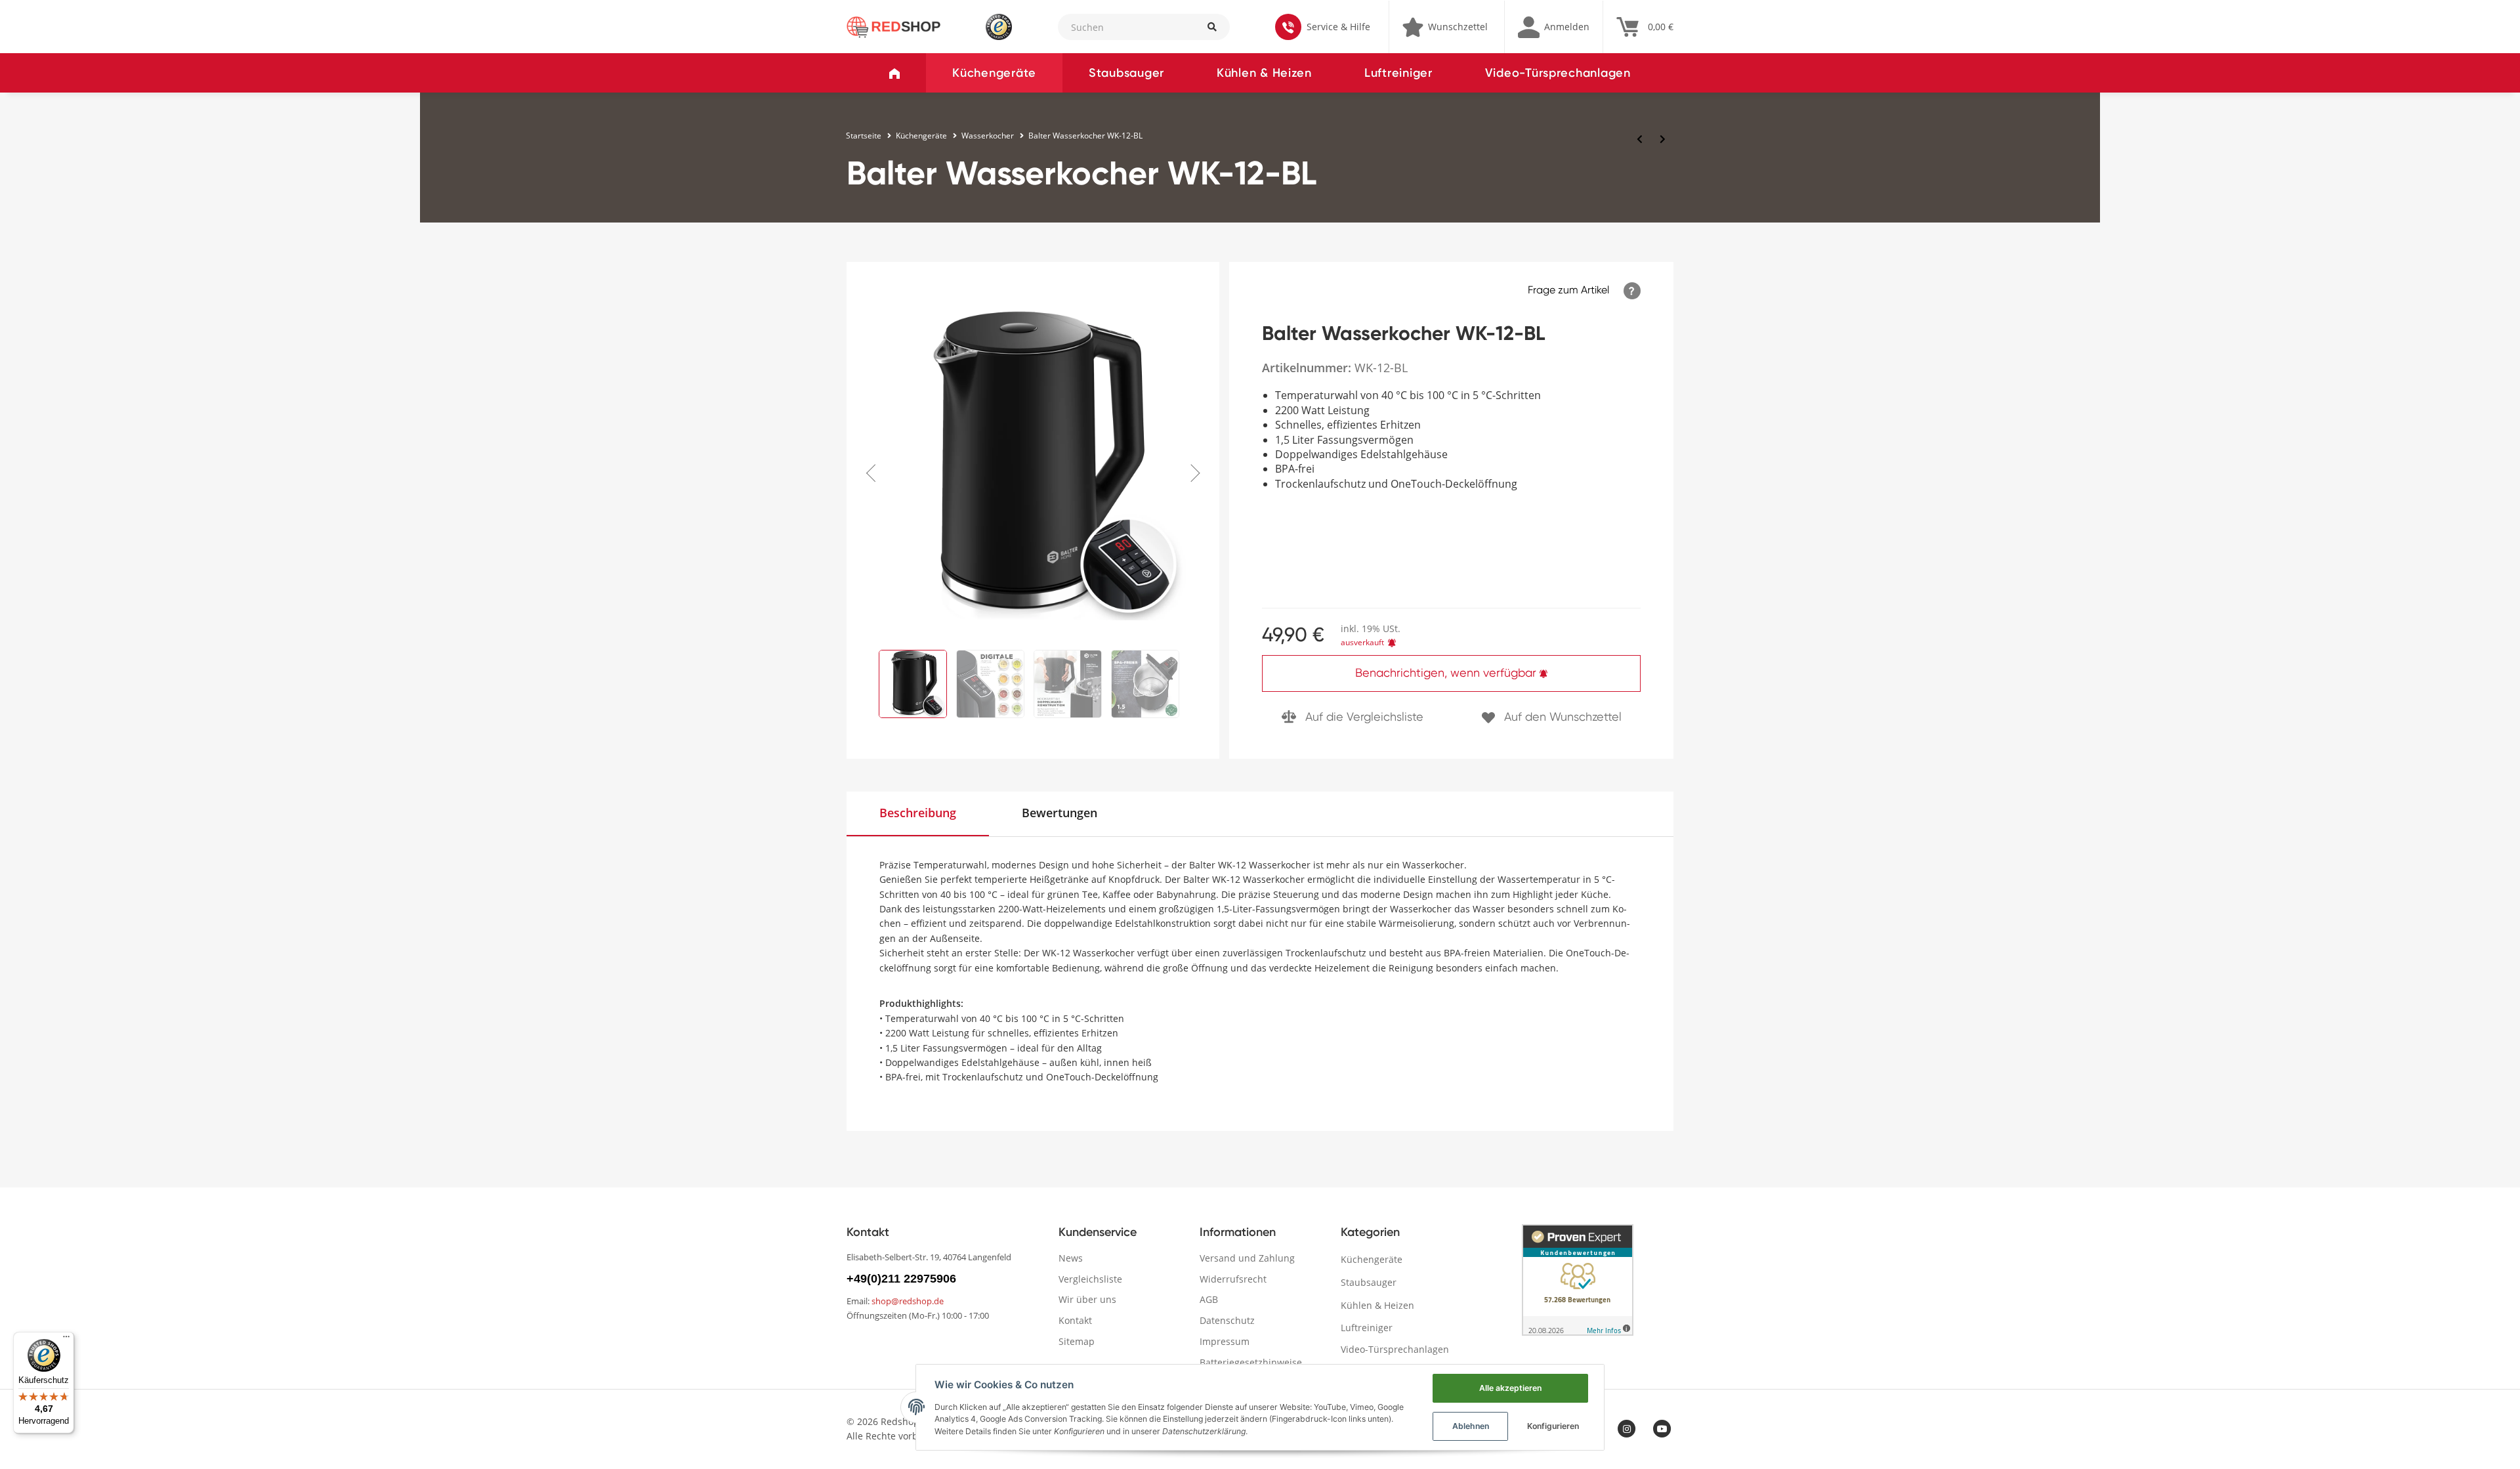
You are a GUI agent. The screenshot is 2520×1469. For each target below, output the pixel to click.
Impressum (1225, 1341)
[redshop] (893, 26)
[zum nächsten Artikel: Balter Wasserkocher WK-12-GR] (1663, 139)
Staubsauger (1126, 73)
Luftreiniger (1398, 73)
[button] (1554, 27)
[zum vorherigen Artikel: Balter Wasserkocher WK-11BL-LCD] (1640, 139)
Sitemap (1077, 1341)
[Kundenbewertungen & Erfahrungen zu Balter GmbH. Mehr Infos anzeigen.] (1578, 1280)
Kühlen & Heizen (1264, 73)
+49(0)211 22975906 (901, 1279)
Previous (875, 466)
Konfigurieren (1553, 1426)
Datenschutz (1227, 1320)
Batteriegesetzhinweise (1251, 1362)
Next (1191, 466)
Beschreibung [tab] (918, 813)
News (1071, 1258)
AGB (1209, 1299)
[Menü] (66, 1340)
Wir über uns (1087, 1299)
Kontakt (1075, 1320)
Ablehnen (1471, 1426)
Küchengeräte (994, 73)
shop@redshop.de (908, 1301)
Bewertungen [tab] (1060, 813)
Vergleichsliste (1090, 1279)
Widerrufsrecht (1233, 1279)
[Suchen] (1211, 27)
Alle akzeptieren (1510, 1388)
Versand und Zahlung (1247, 1258)
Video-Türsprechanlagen (1558, 73)
